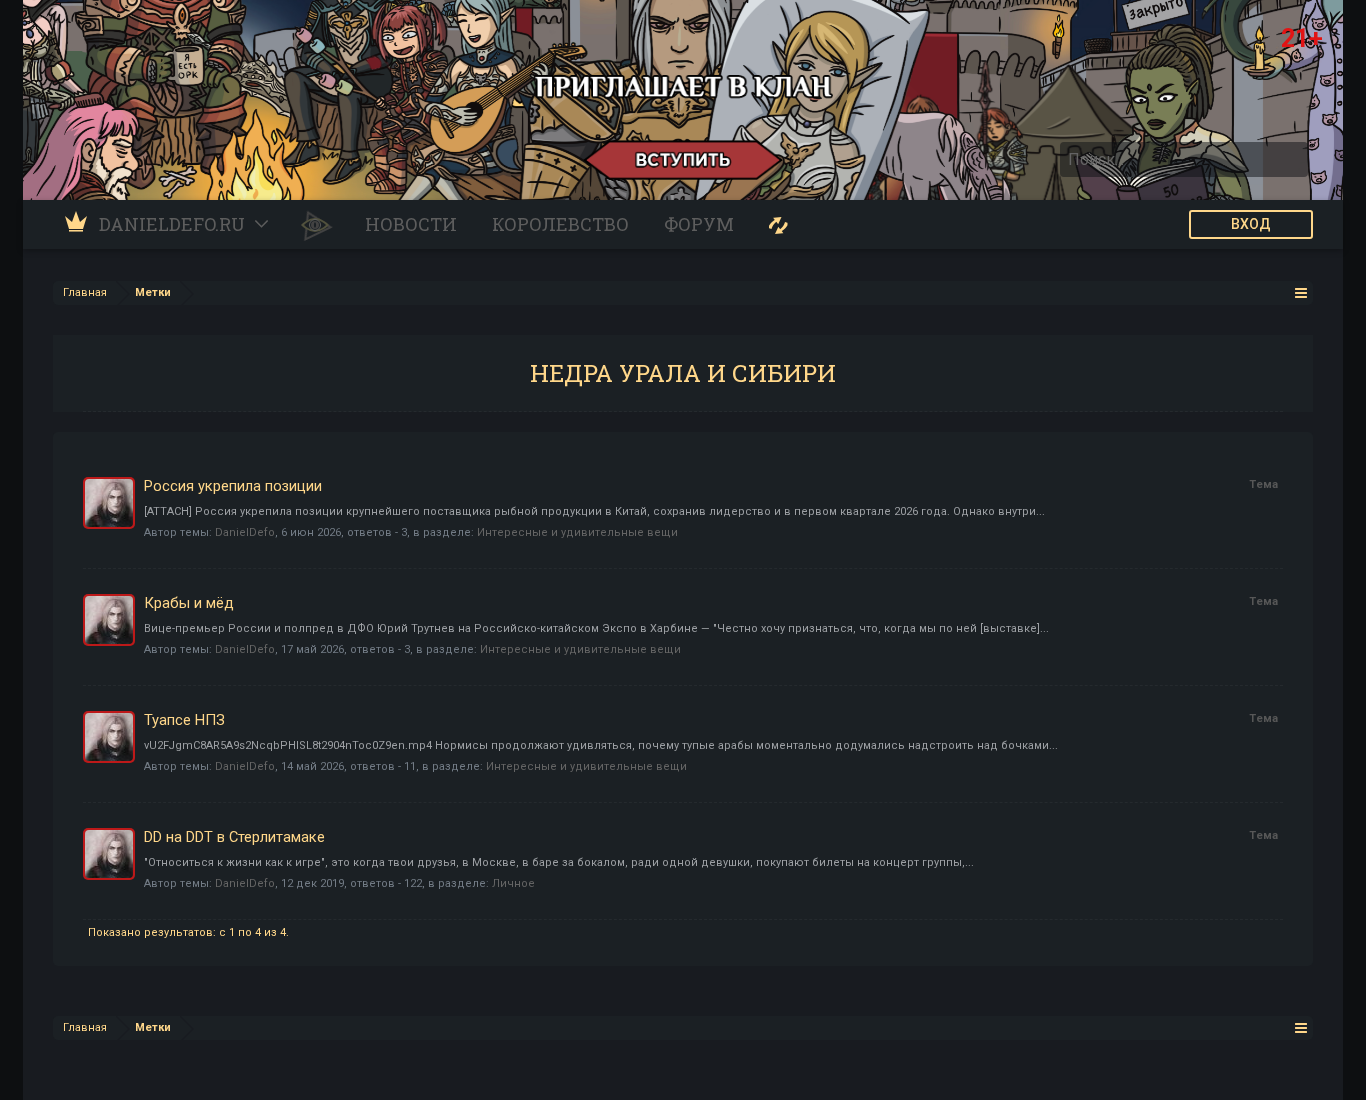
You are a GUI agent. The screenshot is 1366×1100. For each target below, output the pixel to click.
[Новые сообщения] (778, 224)
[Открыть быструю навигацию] (1301, 292)
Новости (411, 224)
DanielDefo (245, 532)
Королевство (560, 224)
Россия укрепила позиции (233, 486)
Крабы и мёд (189, 603)
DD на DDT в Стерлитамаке (234, 837)
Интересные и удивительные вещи (577, 532)
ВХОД (1251, 224)
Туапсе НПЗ (184, 720)
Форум (699, 224)
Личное (513, 883)
